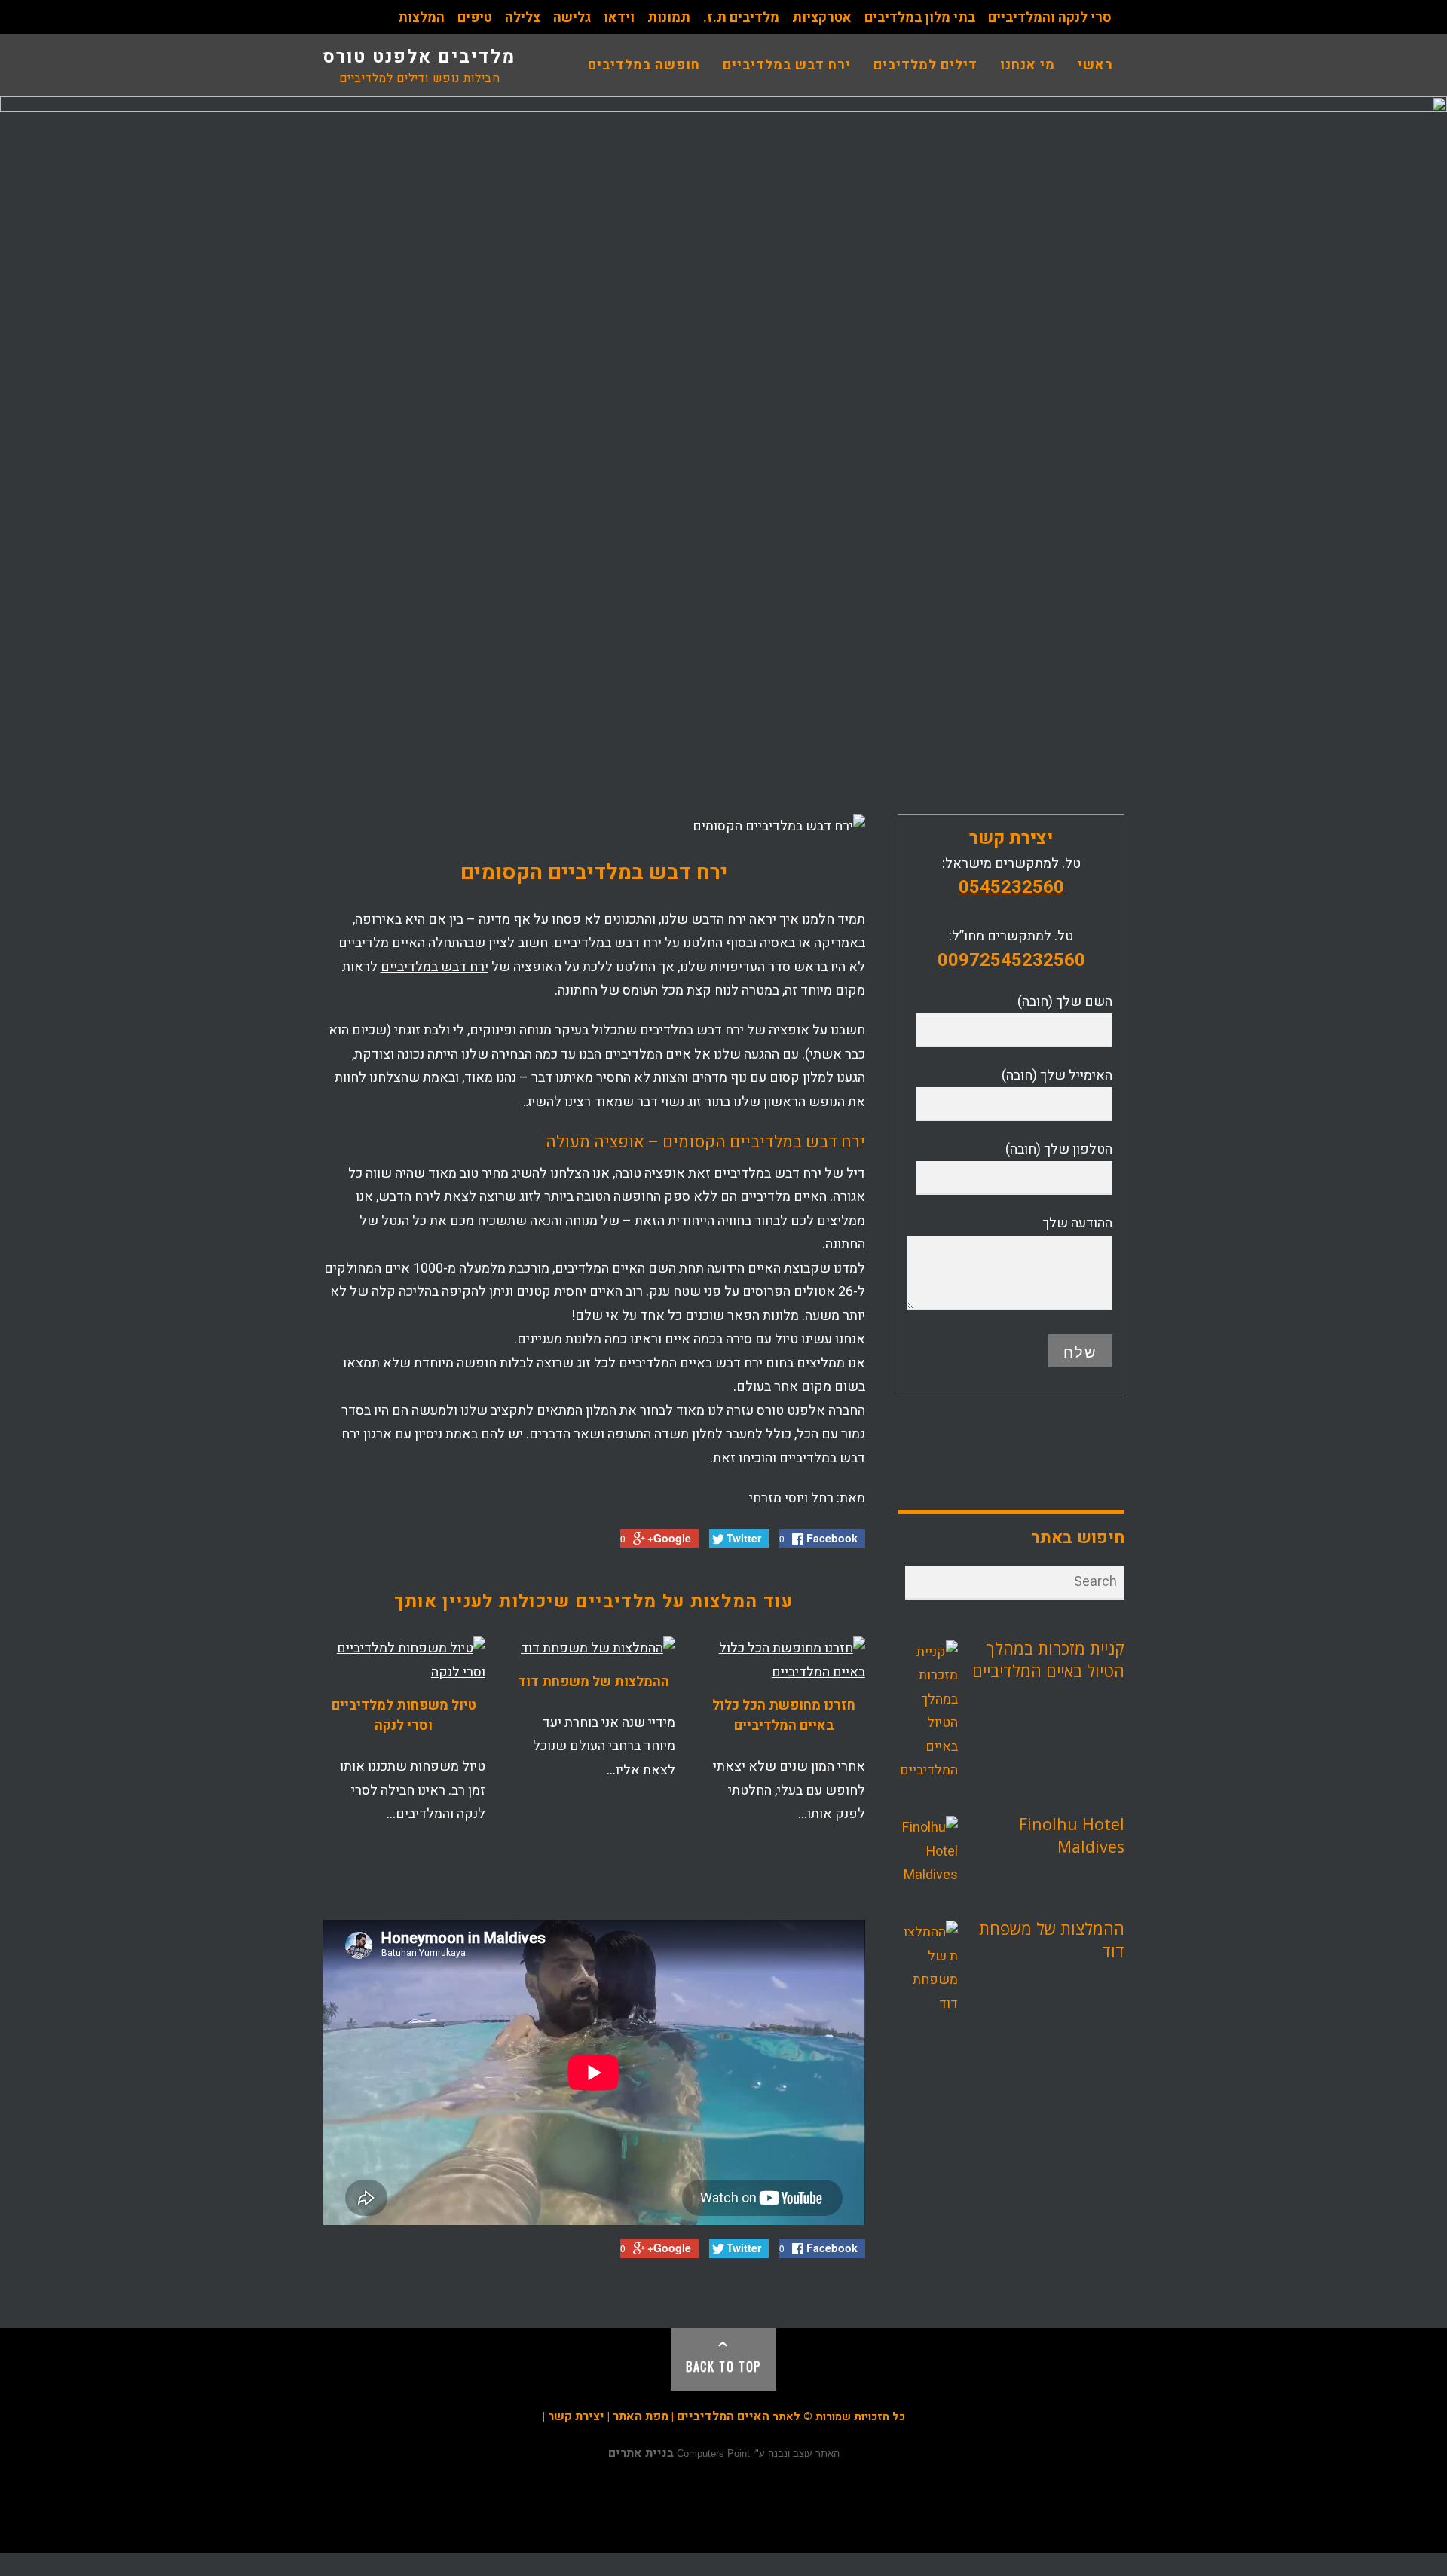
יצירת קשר (576, 2416)
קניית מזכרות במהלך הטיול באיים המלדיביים (1048, 1659)
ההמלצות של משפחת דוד (593, 1682)
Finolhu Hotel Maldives (1072, 1835)
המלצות (421, 18)
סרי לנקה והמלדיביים (1050, 18)
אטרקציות (822, 18)
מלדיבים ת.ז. (741, 18)
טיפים (475, 18)
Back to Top (723, 2367)
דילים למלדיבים (925, 65)
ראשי (1095, 65)
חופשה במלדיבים (644, 65)
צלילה (523, 18)
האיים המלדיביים (723, 2416)
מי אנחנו (1028, 65)
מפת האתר (641, 2416)
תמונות (669, 18)
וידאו (619, 18)
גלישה (572, 18)
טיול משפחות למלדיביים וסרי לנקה (404, 1716)
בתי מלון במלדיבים (920, 18)
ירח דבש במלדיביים (787, 65)
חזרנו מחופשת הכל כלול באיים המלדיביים (784, 1716)
